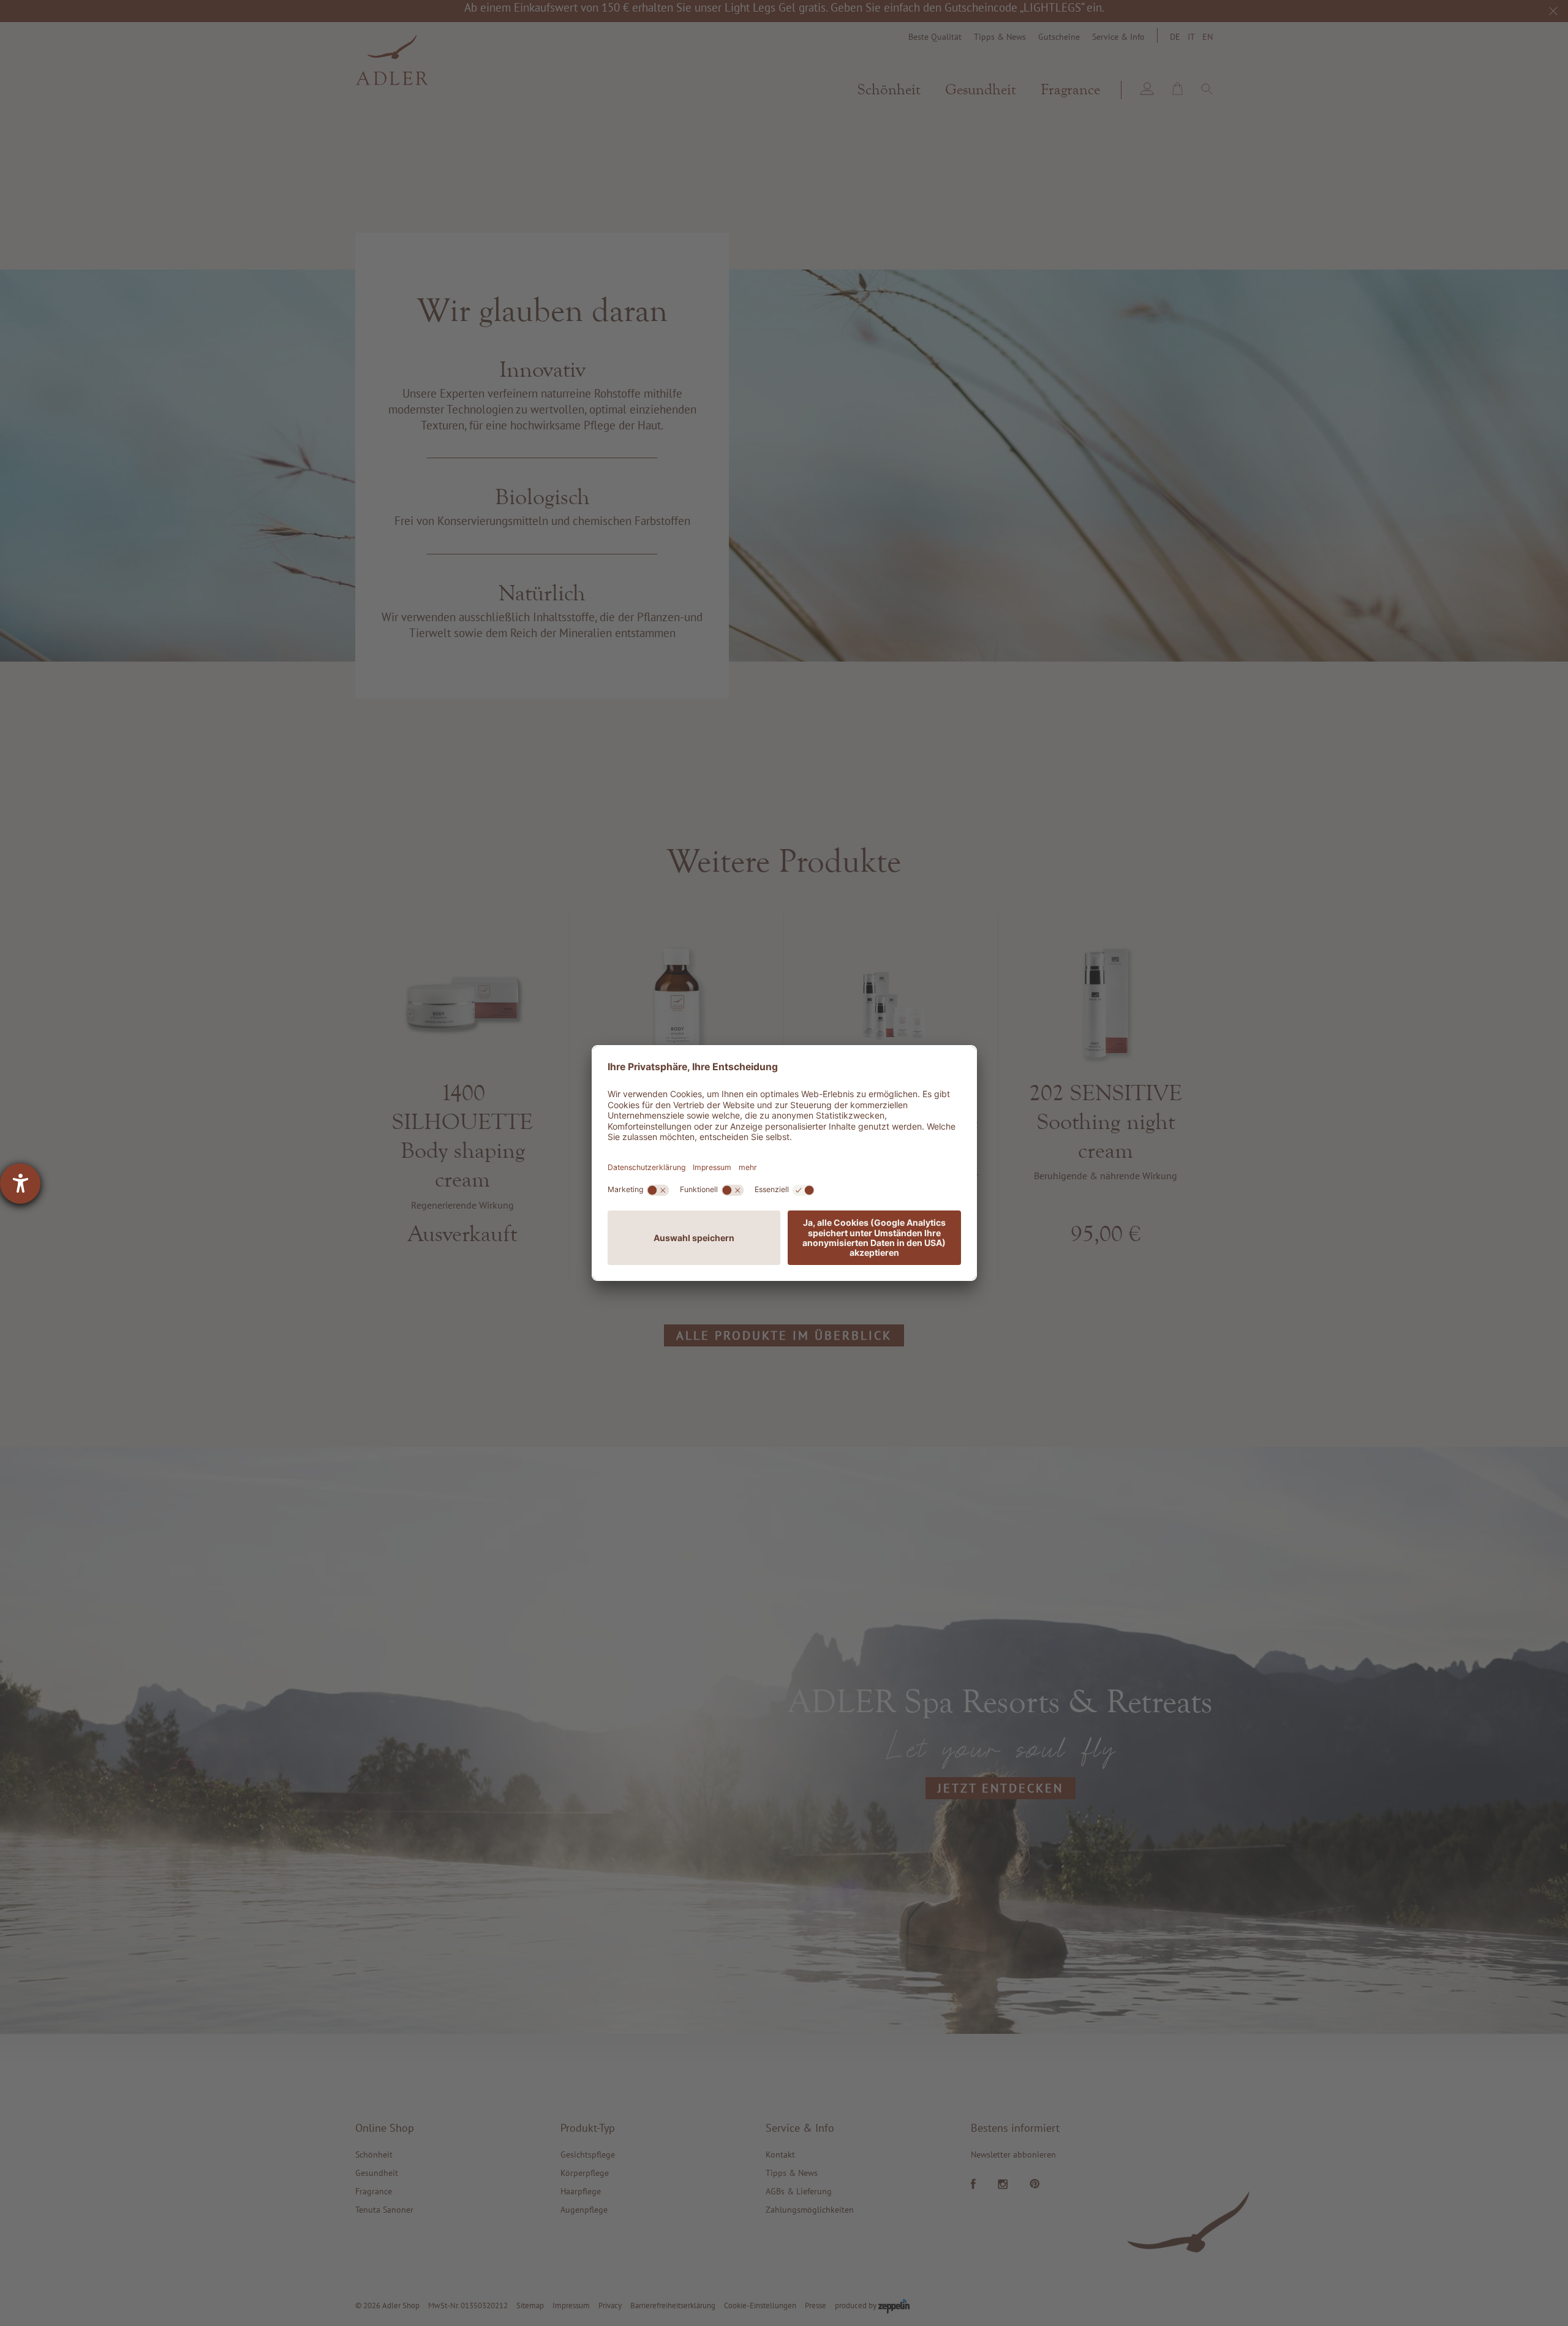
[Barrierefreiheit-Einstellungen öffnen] (20, 1184)
